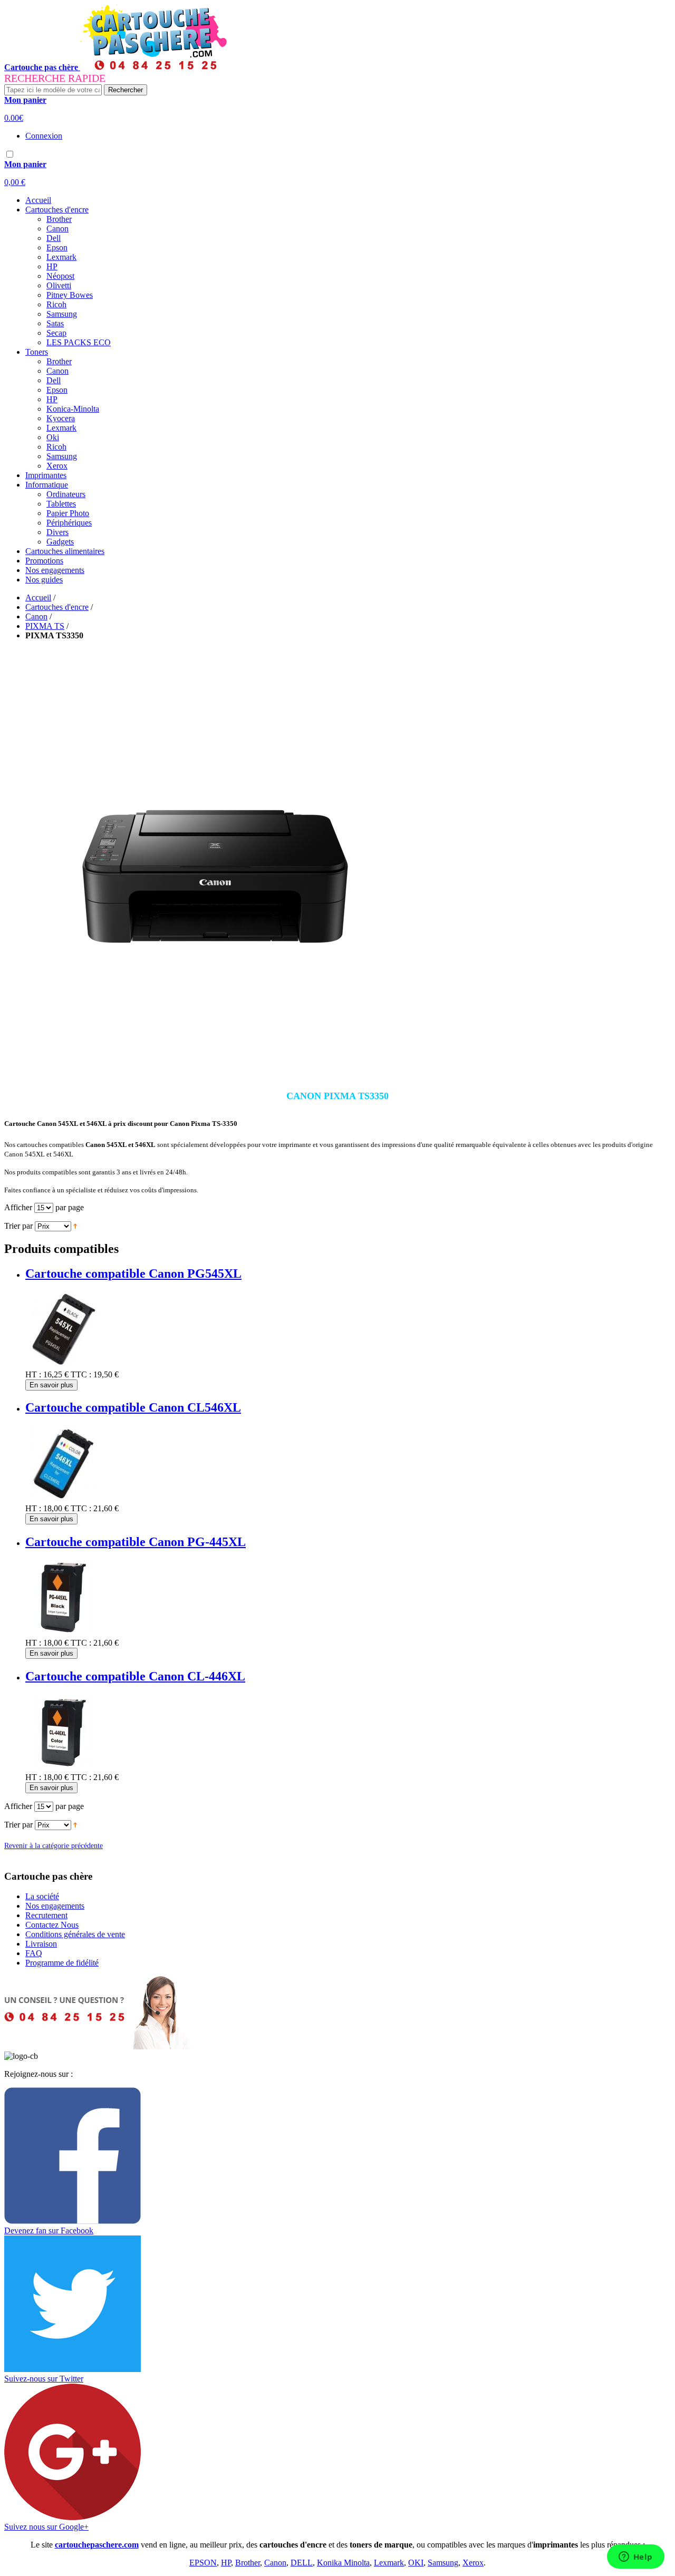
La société (42, 1896)
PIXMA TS (45, 626)
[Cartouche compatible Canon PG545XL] (64, 1365)
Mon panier (25, 100)
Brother (248, 2563)
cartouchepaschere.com (97, 2545)
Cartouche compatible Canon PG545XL (133, 1274)
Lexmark (389, 2563)
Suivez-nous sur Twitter (44, 2379)
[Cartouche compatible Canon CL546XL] (64, 1499)
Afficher (18, 1207)
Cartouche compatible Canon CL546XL (133, 1407)
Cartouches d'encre (57, 607)
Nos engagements (55, 570)
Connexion (44, 136)
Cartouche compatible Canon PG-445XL (136, 1542)
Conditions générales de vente (75, 1934)
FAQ (34, 1953)
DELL (302, 2563)
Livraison (41, 1944)
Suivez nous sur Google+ (46, 2527)
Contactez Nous (52, 1925)
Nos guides (44, 580)
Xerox (473, 2563)
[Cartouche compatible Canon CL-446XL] (64, 1768)
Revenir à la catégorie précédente (54, 1846)
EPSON (203, 2563)
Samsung (443, 2563)
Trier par (18, 1226)
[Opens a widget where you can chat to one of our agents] (635, 2558)
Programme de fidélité (62, 1963)
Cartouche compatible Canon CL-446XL (135, 1676)
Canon (36, 616)
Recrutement (46, 1915)
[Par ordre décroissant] (75, 1226)
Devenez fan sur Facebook (49, 2230)
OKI (416, 2563)
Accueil (38, 200)
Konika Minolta (343, 2563)
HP (226, 2563)
